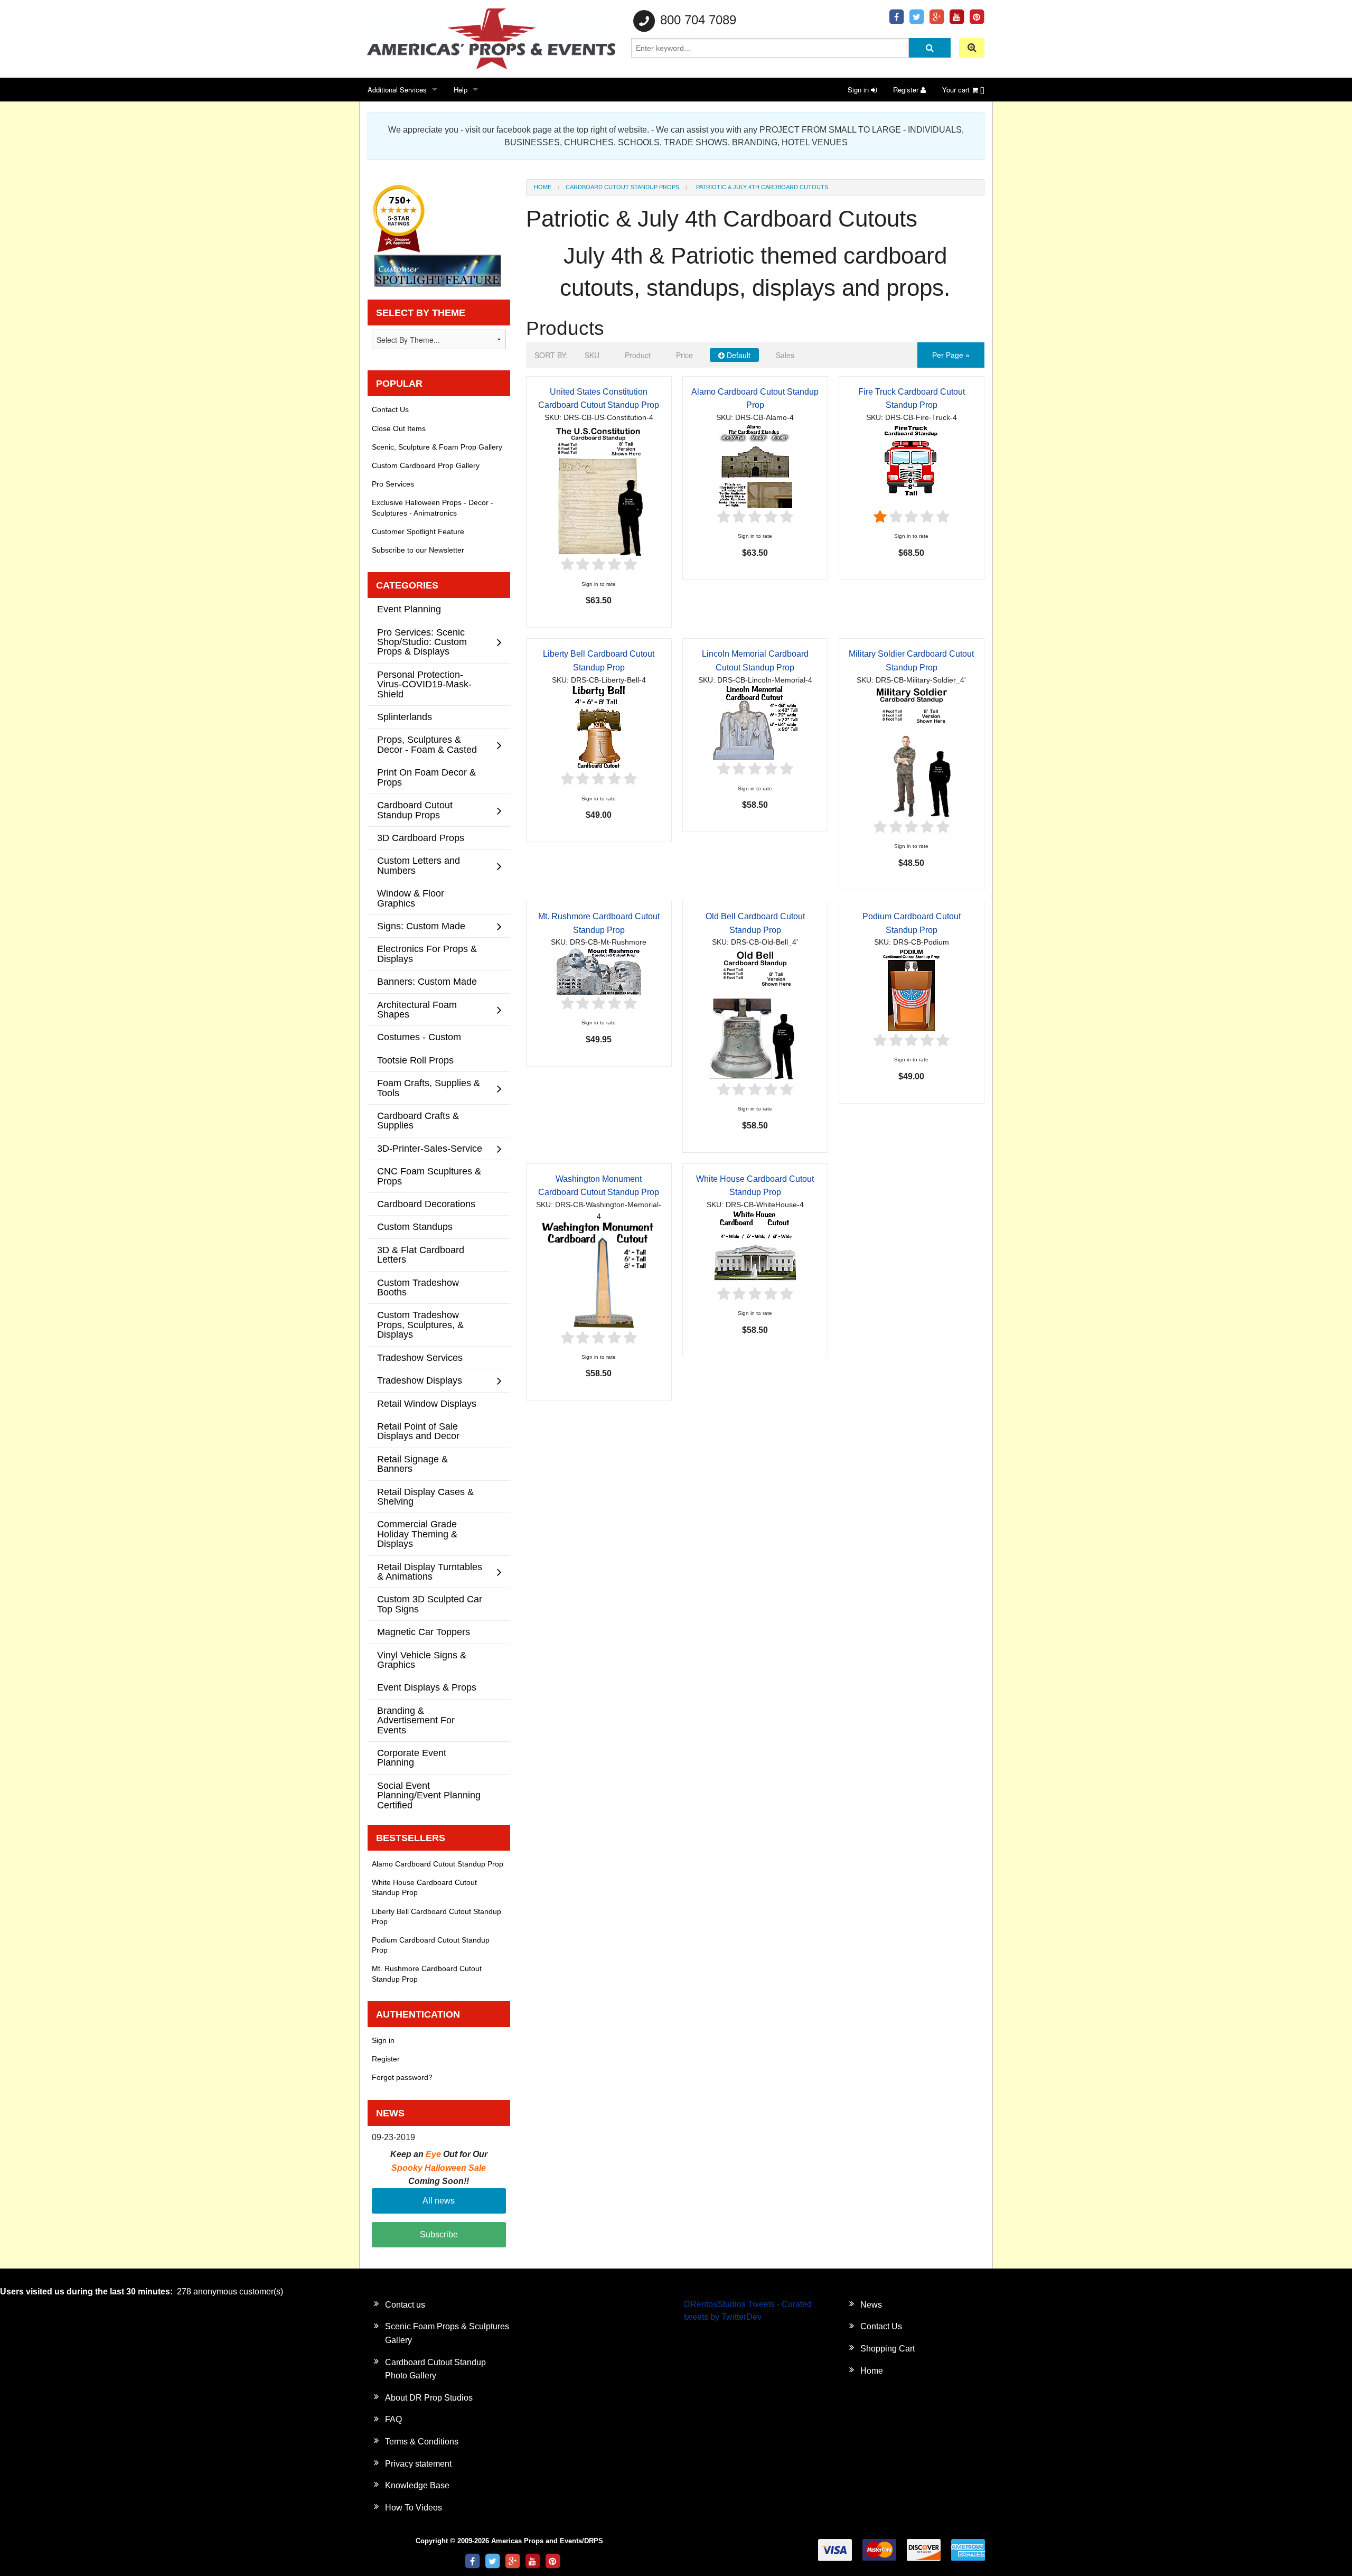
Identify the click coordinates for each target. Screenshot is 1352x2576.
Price (684, 355)
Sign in (859, 90)
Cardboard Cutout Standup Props (622, 187)
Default (738, 355)
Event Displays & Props (427, 1687)
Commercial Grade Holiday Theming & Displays (417, 1534)
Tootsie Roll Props (415, 1060)
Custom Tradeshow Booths (418, 1287)
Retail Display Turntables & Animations (430, 1571)
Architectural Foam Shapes (417, 1009)
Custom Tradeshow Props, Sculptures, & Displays (420, 1324)
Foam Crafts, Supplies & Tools (429, 1088)
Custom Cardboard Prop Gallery (426, 465)
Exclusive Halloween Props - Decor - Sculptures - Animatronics (433, 507)
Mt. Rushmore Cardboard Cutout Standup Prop (427, 1973)
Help (461, 90)
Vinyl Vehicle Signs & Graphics (422, 1660)
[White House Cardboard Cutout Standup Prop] (755, 1247)
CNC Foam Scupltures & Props (429, 1176)
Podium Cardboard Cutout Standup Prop (431, 1945)
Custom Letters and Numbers (419, 865)
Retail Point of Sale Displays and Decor (418, 1431)
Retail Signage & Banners (412, 1464)
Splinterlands (405, 717)
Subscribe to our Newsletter (418, 550)
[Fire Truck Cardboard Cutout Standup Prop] (911, 465)
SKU (592, 355)
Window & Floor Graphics (411, 898)
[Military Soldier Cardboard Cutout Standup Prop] (912, 752)
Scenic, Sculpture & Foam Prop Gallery (437, 447)
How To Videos (414, 2508)
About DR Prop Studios (429, 2398)
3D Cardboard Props (421, 838)
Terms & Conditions (422, 2442)
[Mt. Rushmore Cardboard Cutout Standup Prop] (599, 971)
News (871, 2305)
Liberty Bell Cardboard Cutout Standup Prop (436, 1916)
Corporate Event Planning (412, 1757)
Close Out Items (399, 428)
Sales (785, 355)
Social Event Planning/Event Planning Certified (429, 1795)
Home (543, 187)
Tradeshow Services (420, 1357)
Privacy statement (418, 2464)
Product (638, 355)
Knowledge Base (417, 2485)
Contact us (405, 2305)
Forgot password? (402, 2077)
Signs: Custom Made (421, 926)
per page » (951, 355)
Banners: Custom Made (427, 981)
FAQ (393, 2419)
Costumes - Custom (419, 1037)
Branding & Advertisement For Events (416, 1720)
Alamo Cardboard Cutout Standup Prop (438, 1864)
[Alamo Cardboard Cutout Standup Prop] (755, 465)
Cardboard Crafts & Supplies (418, 1120)
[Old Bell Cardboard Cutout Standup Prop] (755, 1014)
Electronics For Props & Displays (427, 953)
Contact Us (390, 409)
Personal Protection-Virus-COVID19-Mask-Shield (424, 684)
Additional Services (397, 90)
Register (907, 90)
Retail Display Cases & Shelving (425, 1496)
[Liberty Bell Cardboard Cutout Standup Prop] (599, 728)
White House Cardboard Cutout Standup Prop (424, 1887)
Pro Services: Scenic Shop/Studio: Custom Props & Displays (422, 642)
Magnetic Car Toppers (424, 1632)
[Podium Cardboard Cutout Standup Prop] (911, 989)
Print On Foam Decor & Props (426, 777)
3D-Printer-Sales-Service (430, 1148)
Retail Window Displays (427, 1403)
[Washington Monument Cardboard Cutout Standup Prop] (599, 1275)
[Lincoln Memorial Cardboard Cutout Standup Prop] (755, 722)
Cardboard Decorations (426, 1204)
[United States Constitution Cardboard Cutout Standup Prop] (599, 489)
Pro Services (393, 484)
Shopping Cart (888, 2349)
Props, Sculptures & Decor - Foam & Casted (427, 744)
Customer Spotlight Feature (418, 531)
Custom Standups (415, 1226)
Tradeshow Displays (420, 1380)
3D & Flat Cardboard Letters (421, 1254)
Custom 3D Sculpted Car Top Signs (430, 1604)
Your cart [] (963, 90)
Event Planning (409, 609)
